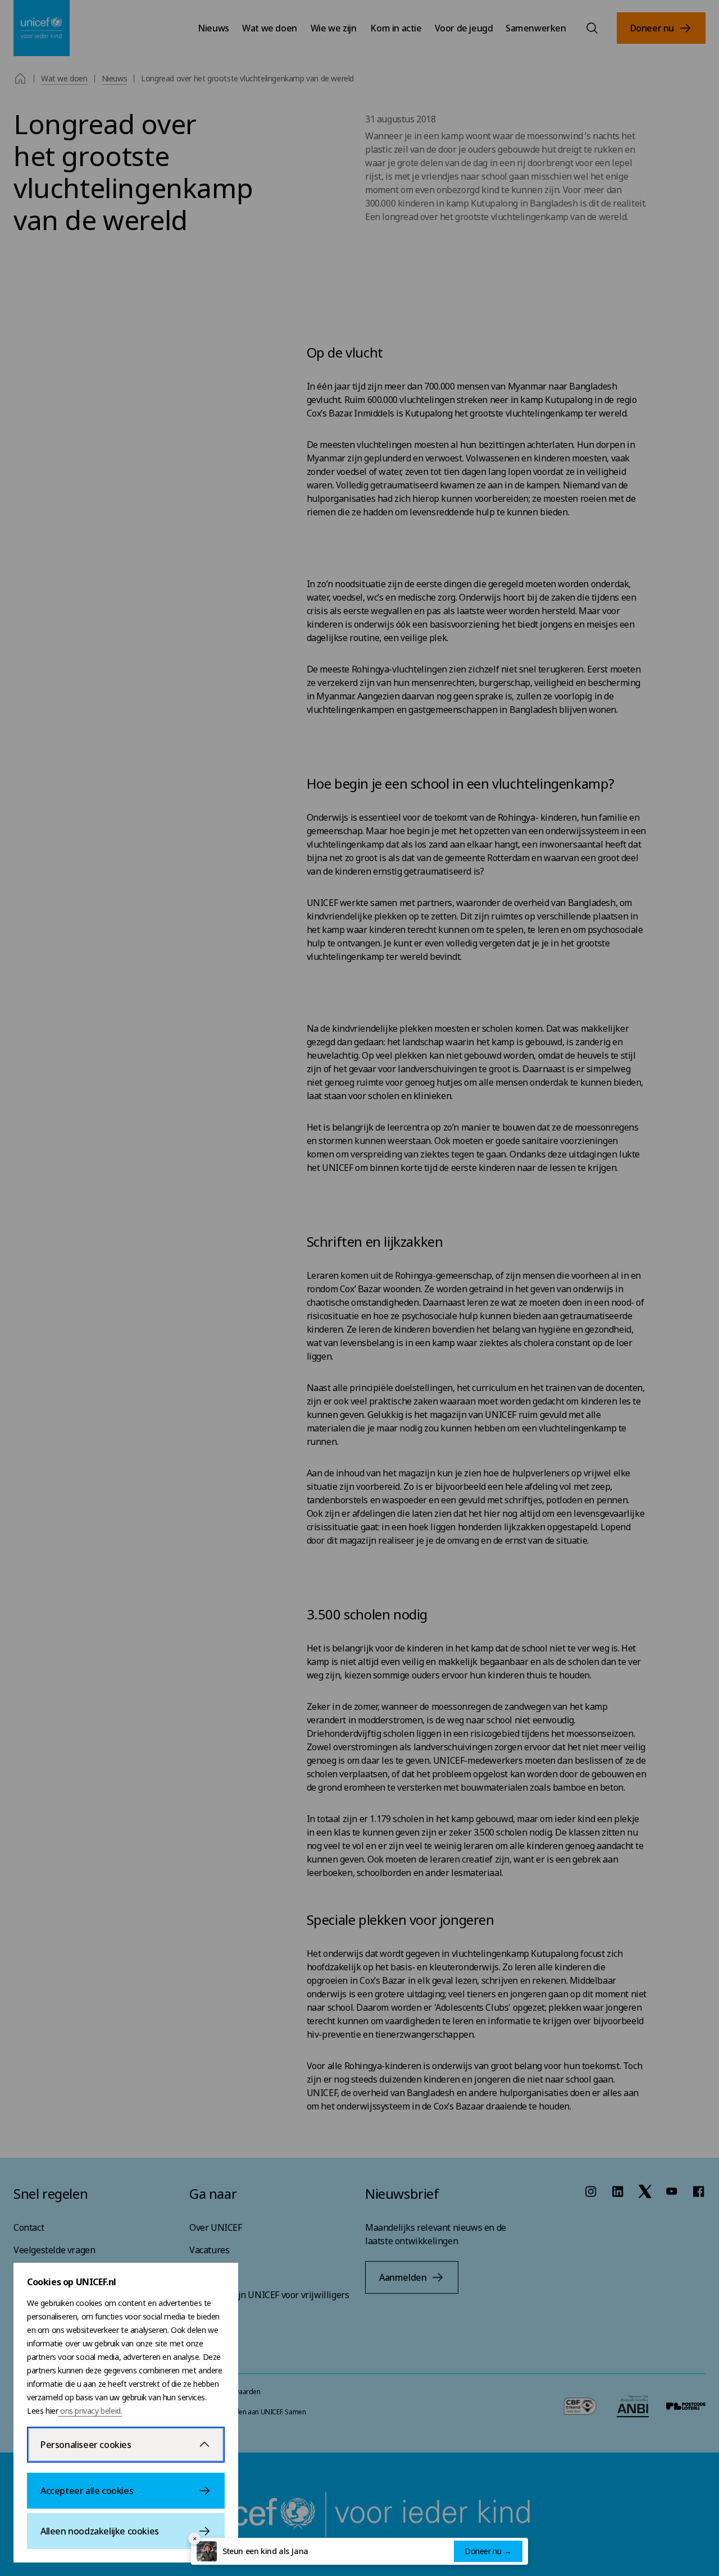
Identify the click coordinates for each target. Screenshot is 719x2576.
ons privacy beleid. (90, 2411)
